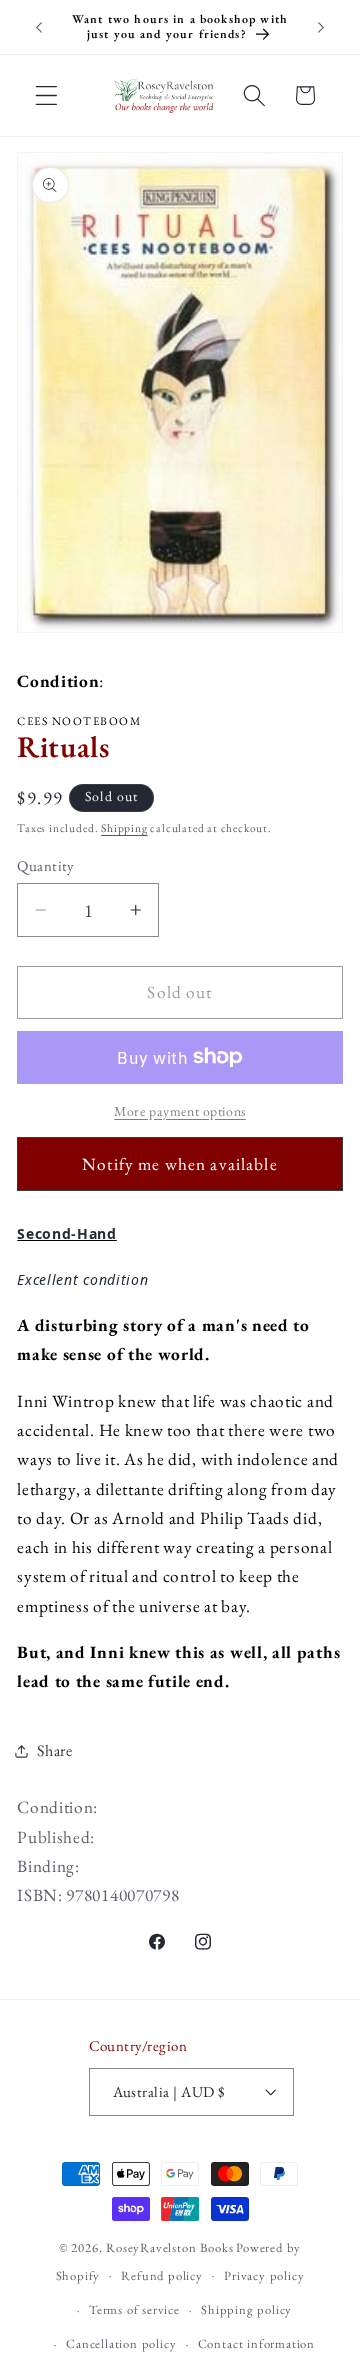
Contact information (256, 2343)
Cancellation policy (121, 2343)
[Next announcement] (321, 27)
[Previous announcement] (39, 27)
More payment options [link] (180, 1111)
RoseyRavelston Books (169, 2247)
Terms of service (134, 2309)
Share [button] (54, 1750)
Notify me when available (180, 1164)
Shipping (124, 827)
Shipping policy (246, 2309)
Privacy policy (264, 2275)
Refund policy (161, 2275)
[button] (46, 95)
